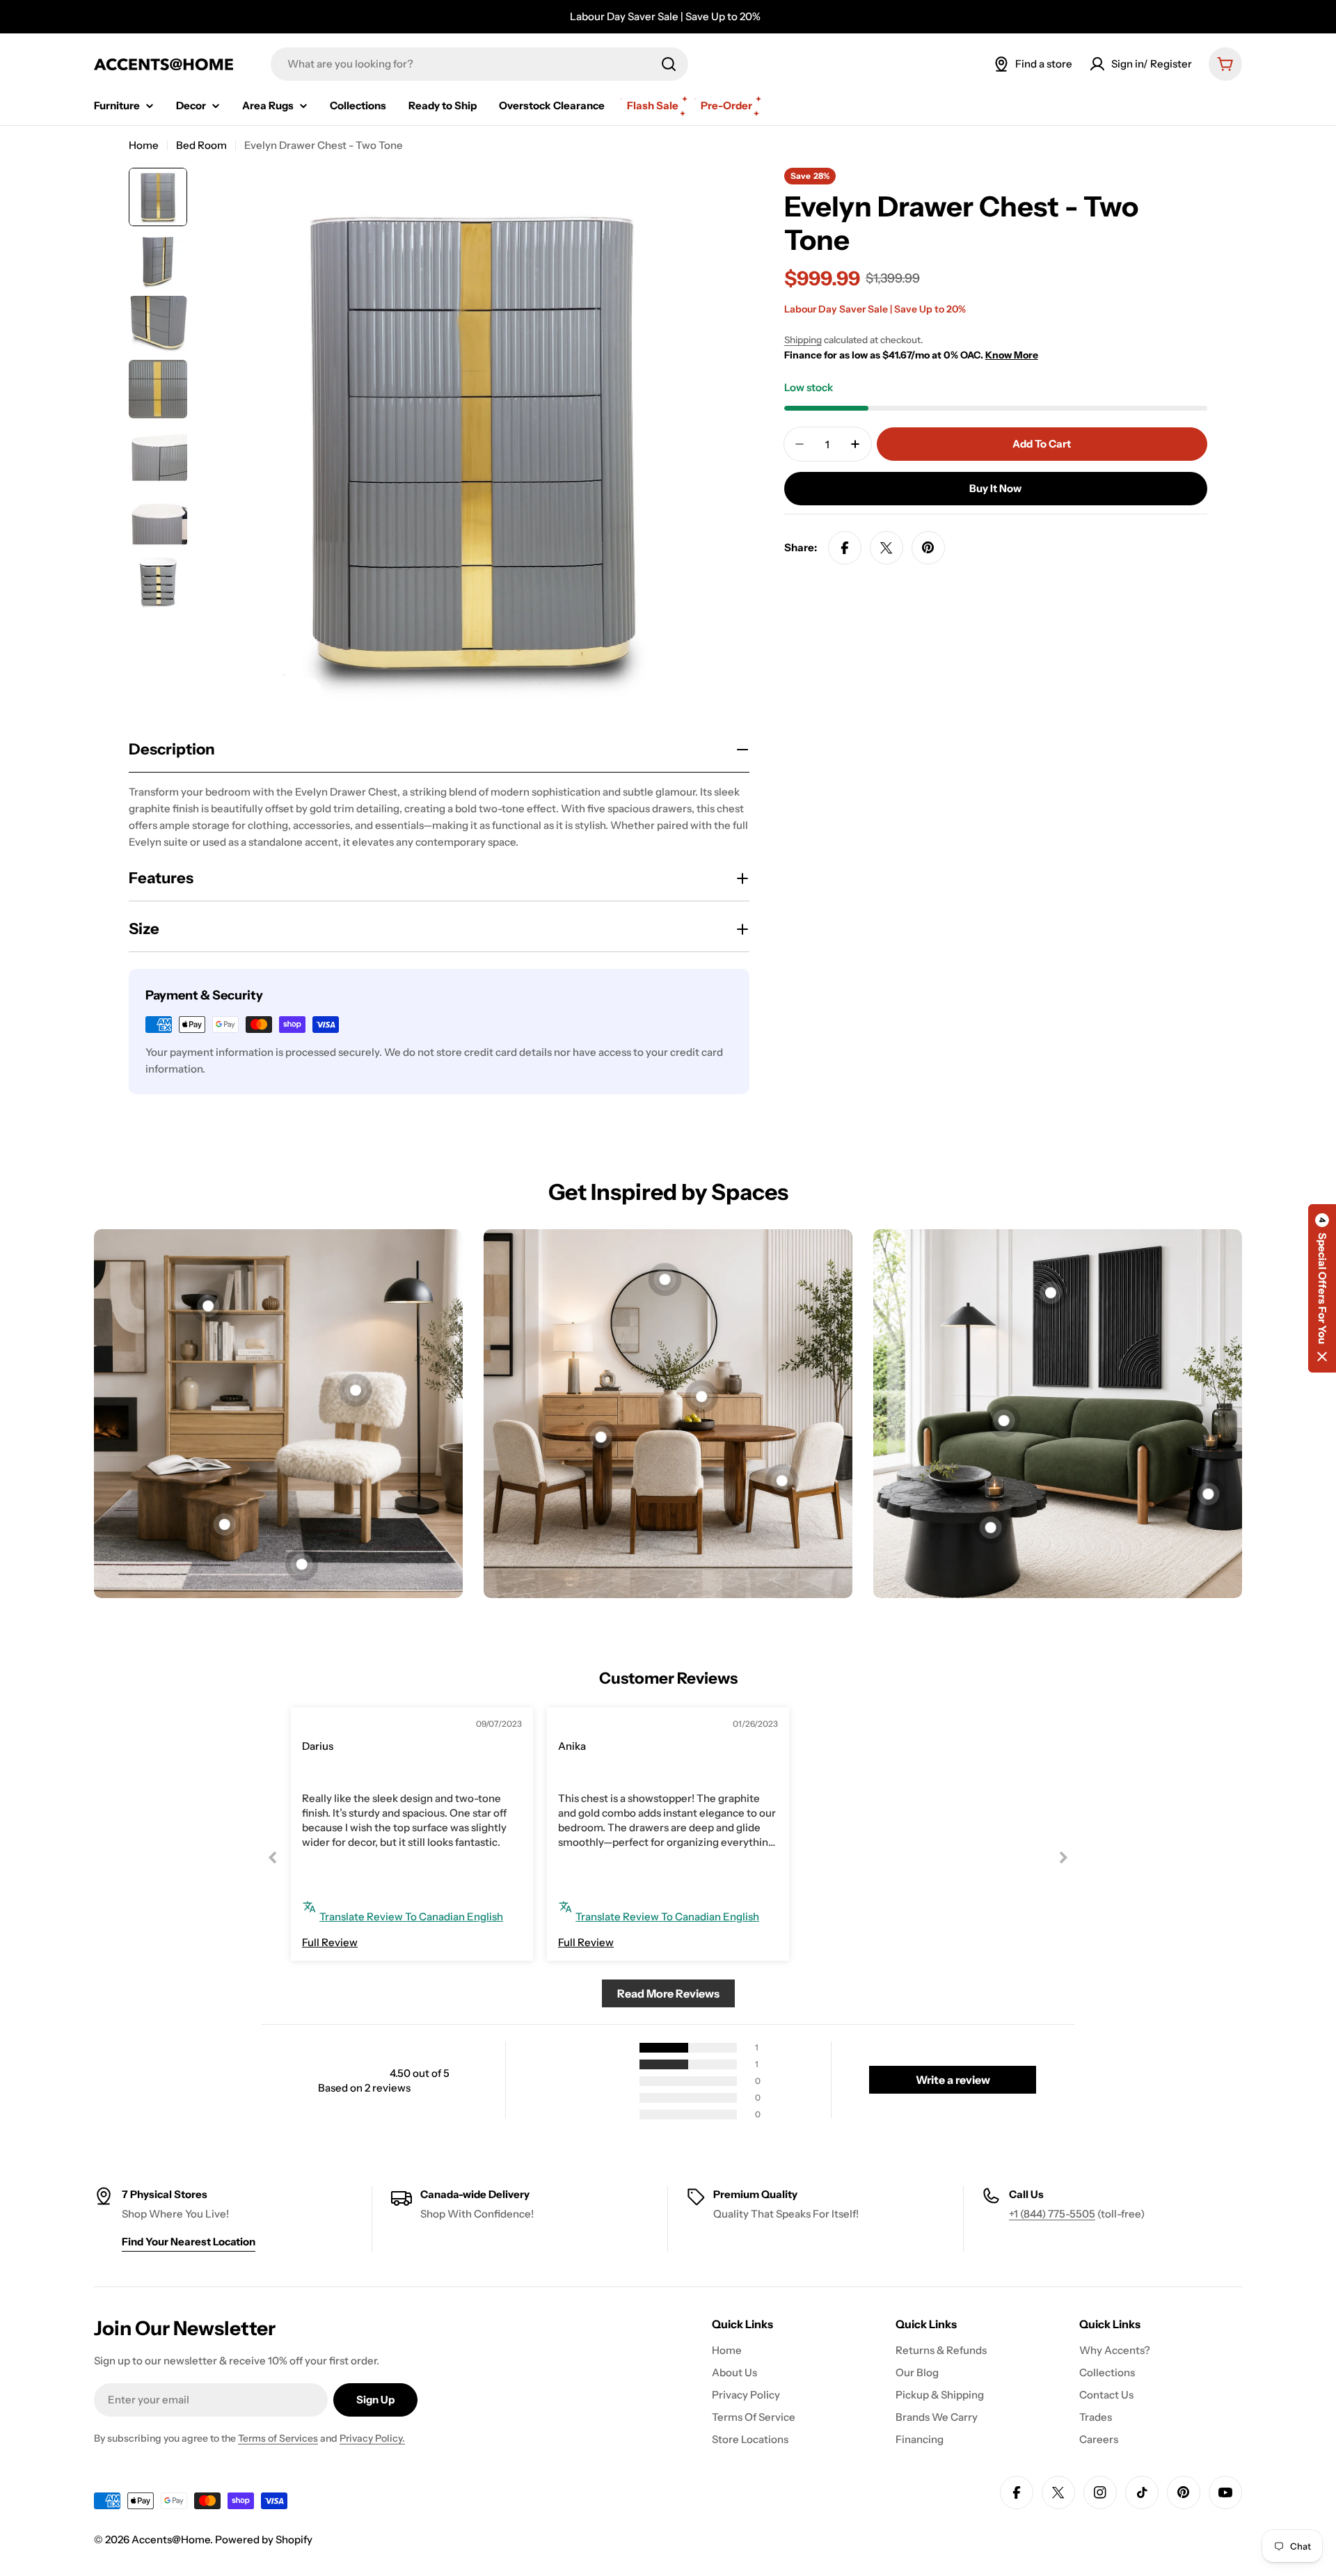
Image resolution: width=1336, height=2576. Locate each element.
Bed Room (201, 145)
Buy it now (995, 488)
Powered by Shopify (264, 2539)
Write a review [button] (953, 2080)
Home (144, 145)
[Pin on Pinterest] (928, 548)
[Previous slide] (273, 1857)
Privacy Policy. (372, 2438)
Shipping (803, 340)
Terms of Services (278, 2438)
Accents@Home (171, 2539)
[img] (334, 1726)
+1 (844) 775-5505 (1052, 2214)
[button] (1322, 1288)
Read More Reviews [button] (668, 1993)
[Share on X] (886, 548)
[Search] (669, 64)
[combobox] (479, 64)
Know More (1012, 355)
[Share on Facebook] (845, 548)
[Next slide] (1063, 1857)
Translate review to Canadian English (411, 1917)
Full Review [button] (330, 1942)
